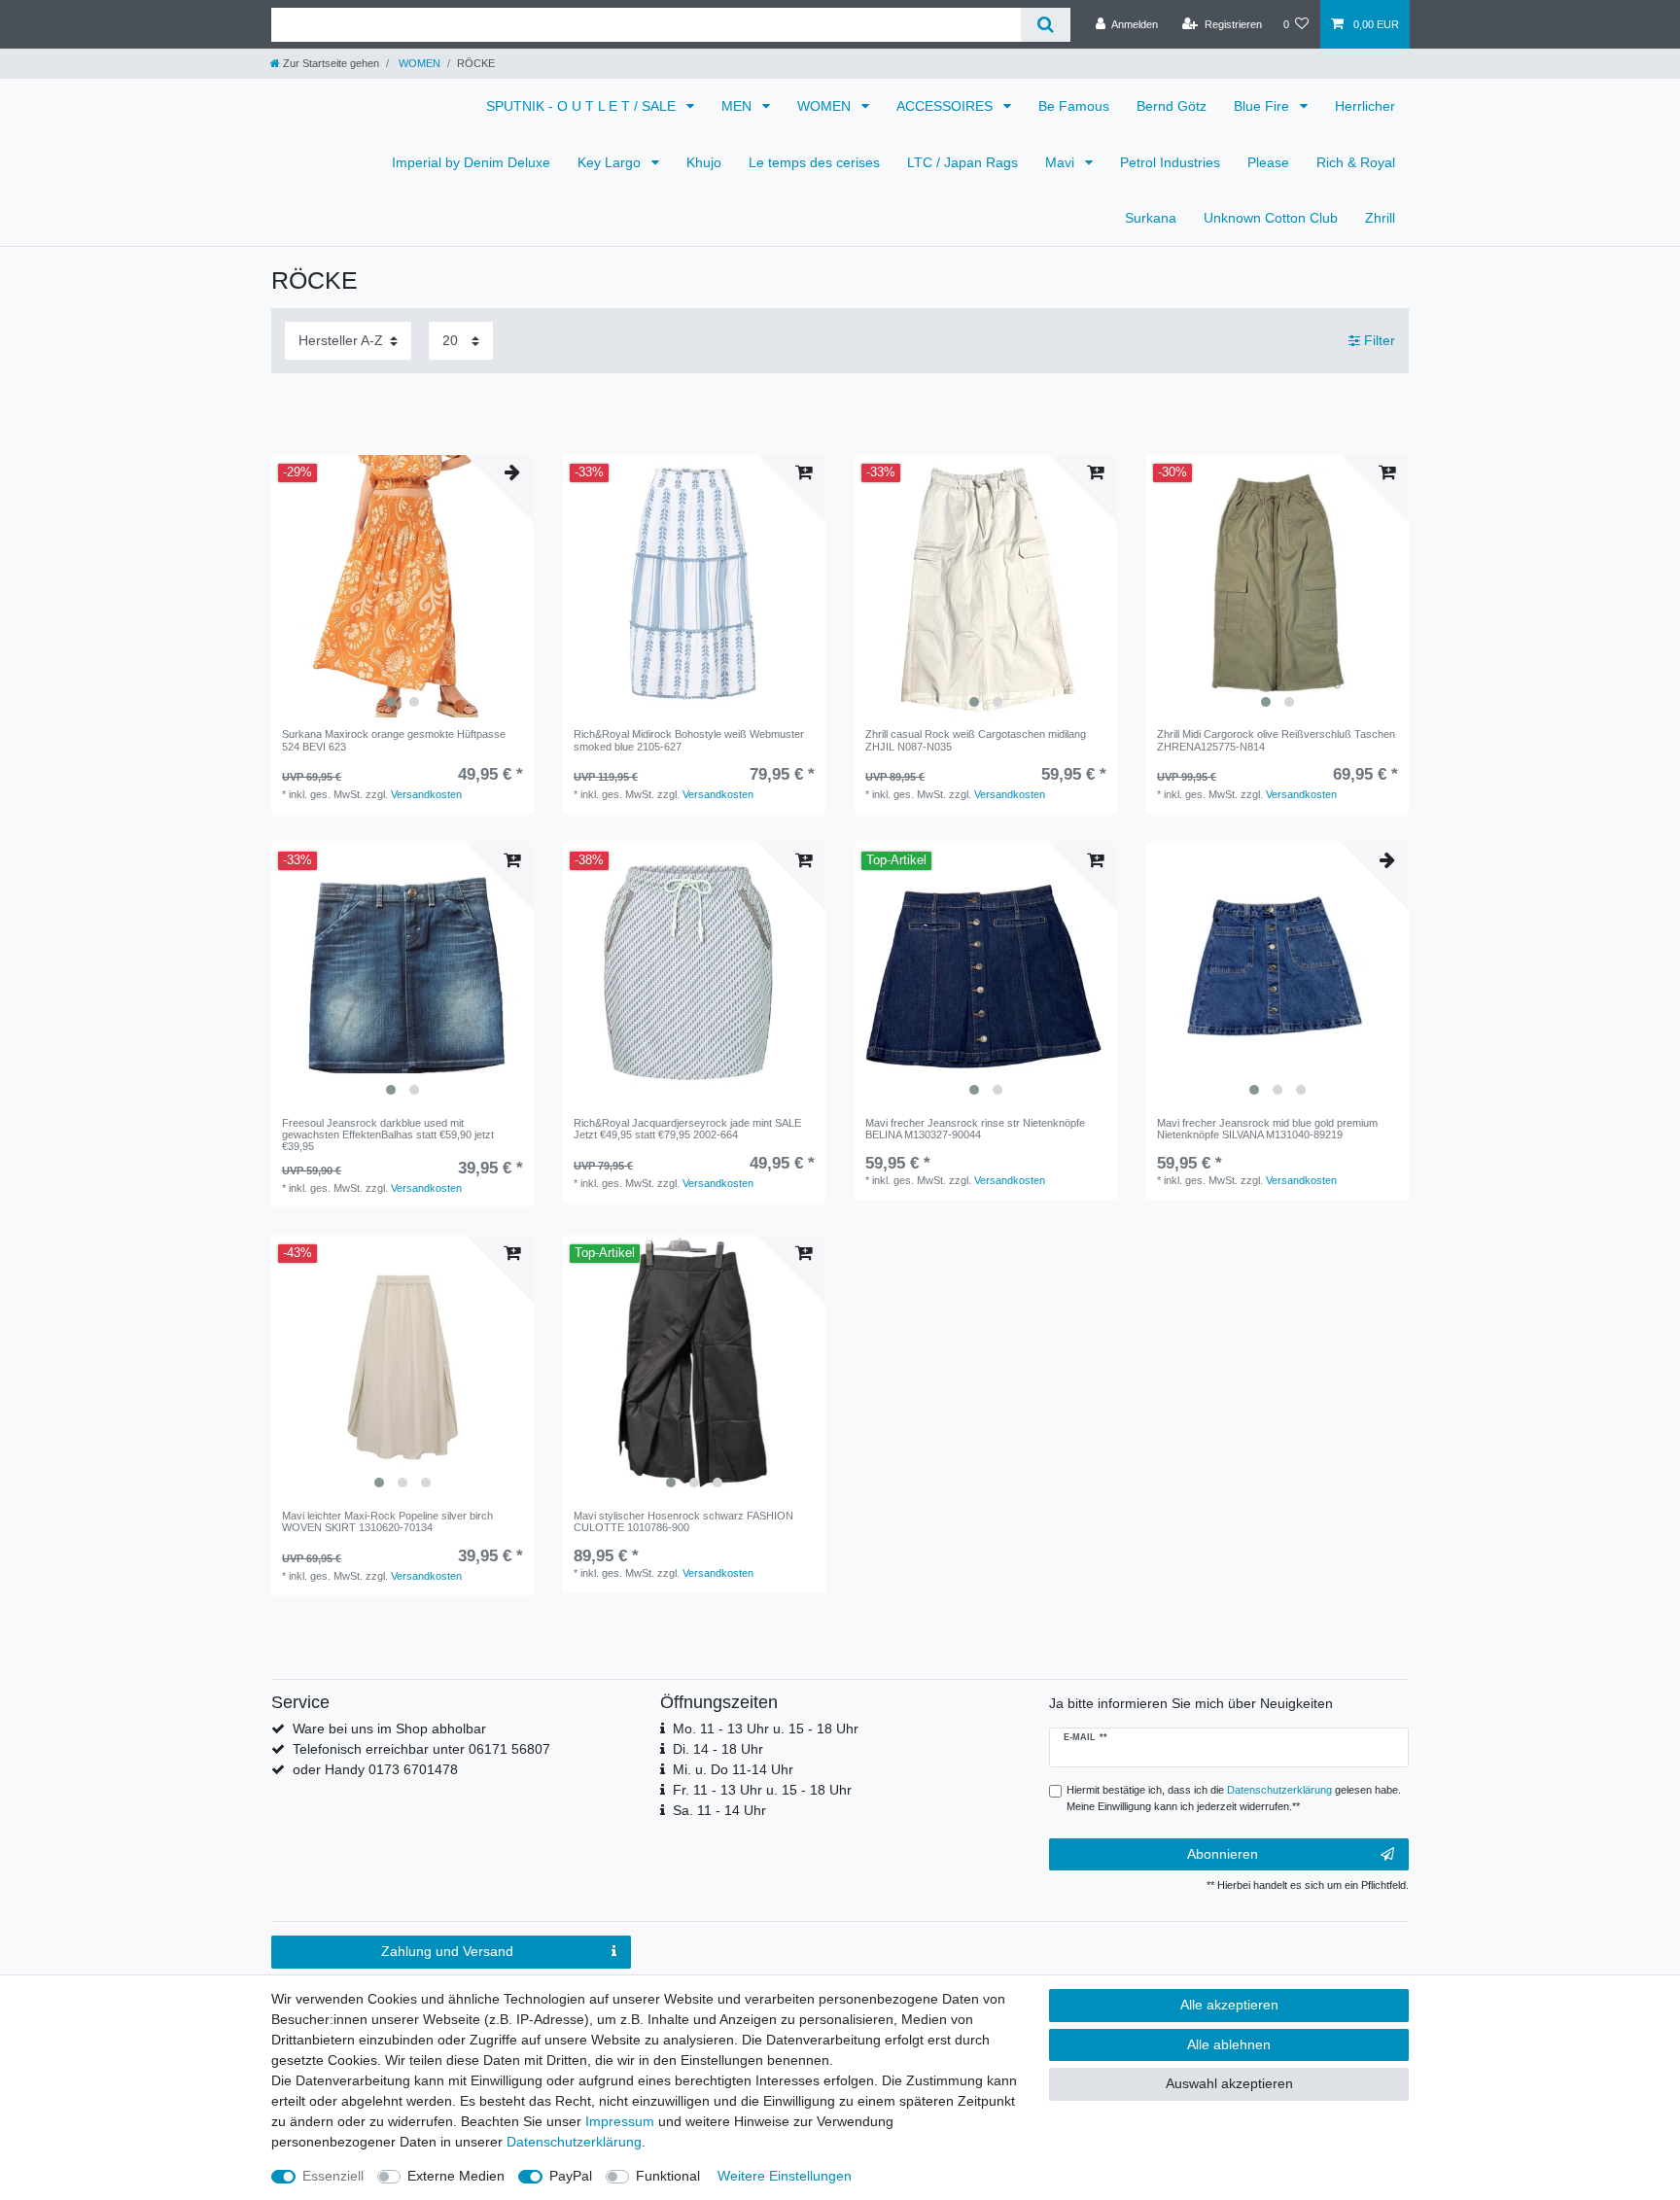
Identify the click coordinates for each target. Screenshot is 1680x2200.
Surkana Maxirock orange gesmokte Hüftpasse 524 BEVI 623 (394, 740)
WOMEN (418, 63)
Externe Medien (456, 2176)
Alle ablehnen (1229, 2044)
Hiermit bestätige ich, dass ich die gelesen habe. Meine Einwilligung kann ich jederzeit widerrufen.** (1234, 1798)
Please (1268, 162)
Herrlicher (1365, 106)
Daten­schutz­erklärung (574, 2142)
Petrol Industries (1170, 162)
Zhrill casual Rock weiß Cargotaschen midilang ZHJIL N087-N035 (976, 740)
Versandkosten (426, 794)
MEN (738, 106)
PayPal (571, 2176)
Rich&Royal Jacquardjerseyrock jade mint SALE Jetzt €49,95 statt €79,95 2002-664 (687, 1129)
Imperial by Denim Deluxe (471, 162)
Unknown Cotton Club (1271, 218)
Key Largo (611, 162)
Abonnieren (1223, 1854)
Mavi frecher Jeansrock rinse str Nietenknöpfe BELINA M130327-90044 (975, 1129)
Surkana (1151, 218)
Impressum (620, 2121)
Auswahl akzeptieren (1229, 2083)
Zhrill (1380, 218)
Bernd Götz (1172, 106)
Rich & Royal (1356, 162)
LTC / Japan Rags (962, 162)
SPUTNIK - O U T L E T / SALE (583, 106)
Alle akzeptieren (1229, 2005)
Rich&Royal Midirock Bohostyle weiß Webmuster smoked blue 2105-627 (689, 740)
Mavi (1062, 162)
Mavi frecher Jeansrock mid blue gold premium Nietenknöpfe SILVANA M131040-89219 (1267, 1129)
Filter (1378, 340)
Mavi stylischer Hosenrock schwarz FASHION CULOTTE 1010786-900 (683, 1521)
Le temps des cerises (814, 162)
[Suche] (1046, 25)
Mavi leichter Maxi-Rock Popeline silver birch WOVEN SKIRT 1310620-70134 (387, 1521)
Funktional (668, 2176)
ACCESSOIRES (946, 106)
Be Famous (1074, 106)
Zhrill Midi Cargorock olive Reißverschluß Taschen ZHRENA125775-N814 (1276, 740)
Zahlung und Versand (447, 1951)
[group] (402, 586)
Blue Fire (1263, 106)
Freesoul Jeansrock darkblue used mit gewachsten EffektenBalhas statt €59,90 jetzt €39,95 (388, 1135)
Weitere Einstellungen (785, 2176)
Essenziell (333, 2176)
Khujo (704, 162)
